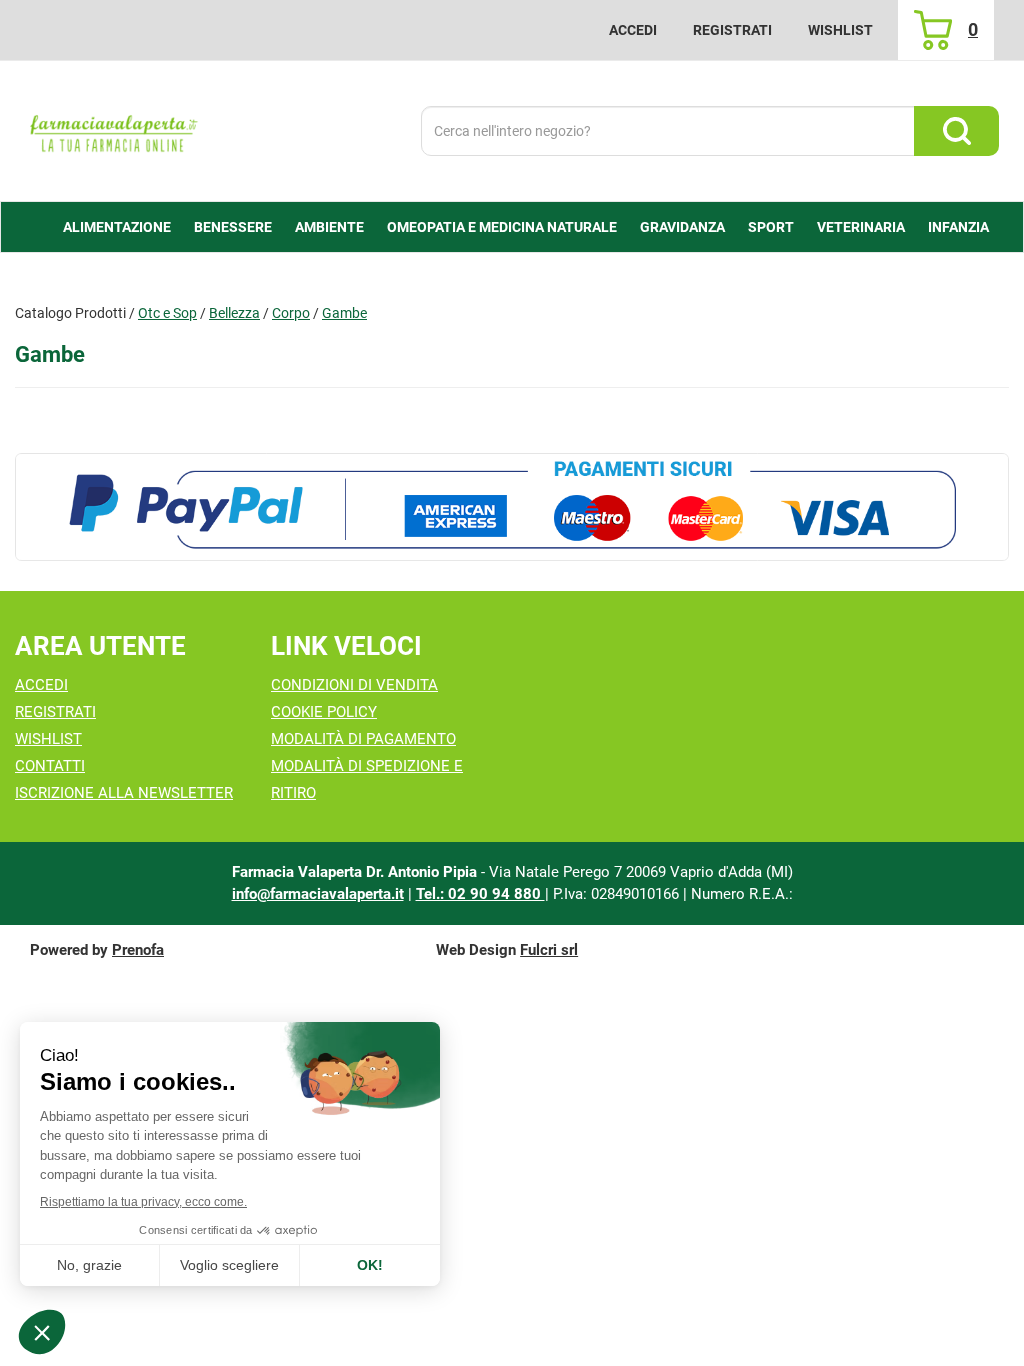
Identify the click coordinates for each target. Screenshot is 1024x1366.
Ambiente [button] (329, 227)
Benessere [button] (233, 227)
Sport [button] (771, 227)
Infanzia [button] (958, 227)
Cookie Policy (324, 712)
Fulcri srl (549, 950)
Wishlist (840, 30)
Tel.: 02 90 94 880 (480, 894)
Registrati (732, 30)
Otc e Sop (167, 313)
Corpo (291, 313)
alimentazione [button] (117, 227)
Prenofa (138, 950)
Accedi (633, 30)
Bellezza (234, 313)
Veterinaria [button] (861, 227)
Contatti (50, 766)
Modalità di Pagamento (363, 739)
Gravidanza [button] (682, 227)
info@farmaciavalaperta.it (318, 894)
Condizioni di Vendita (354, 685)
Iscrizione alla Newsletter (124, 793)
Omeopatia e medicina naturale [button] (502, 227)
